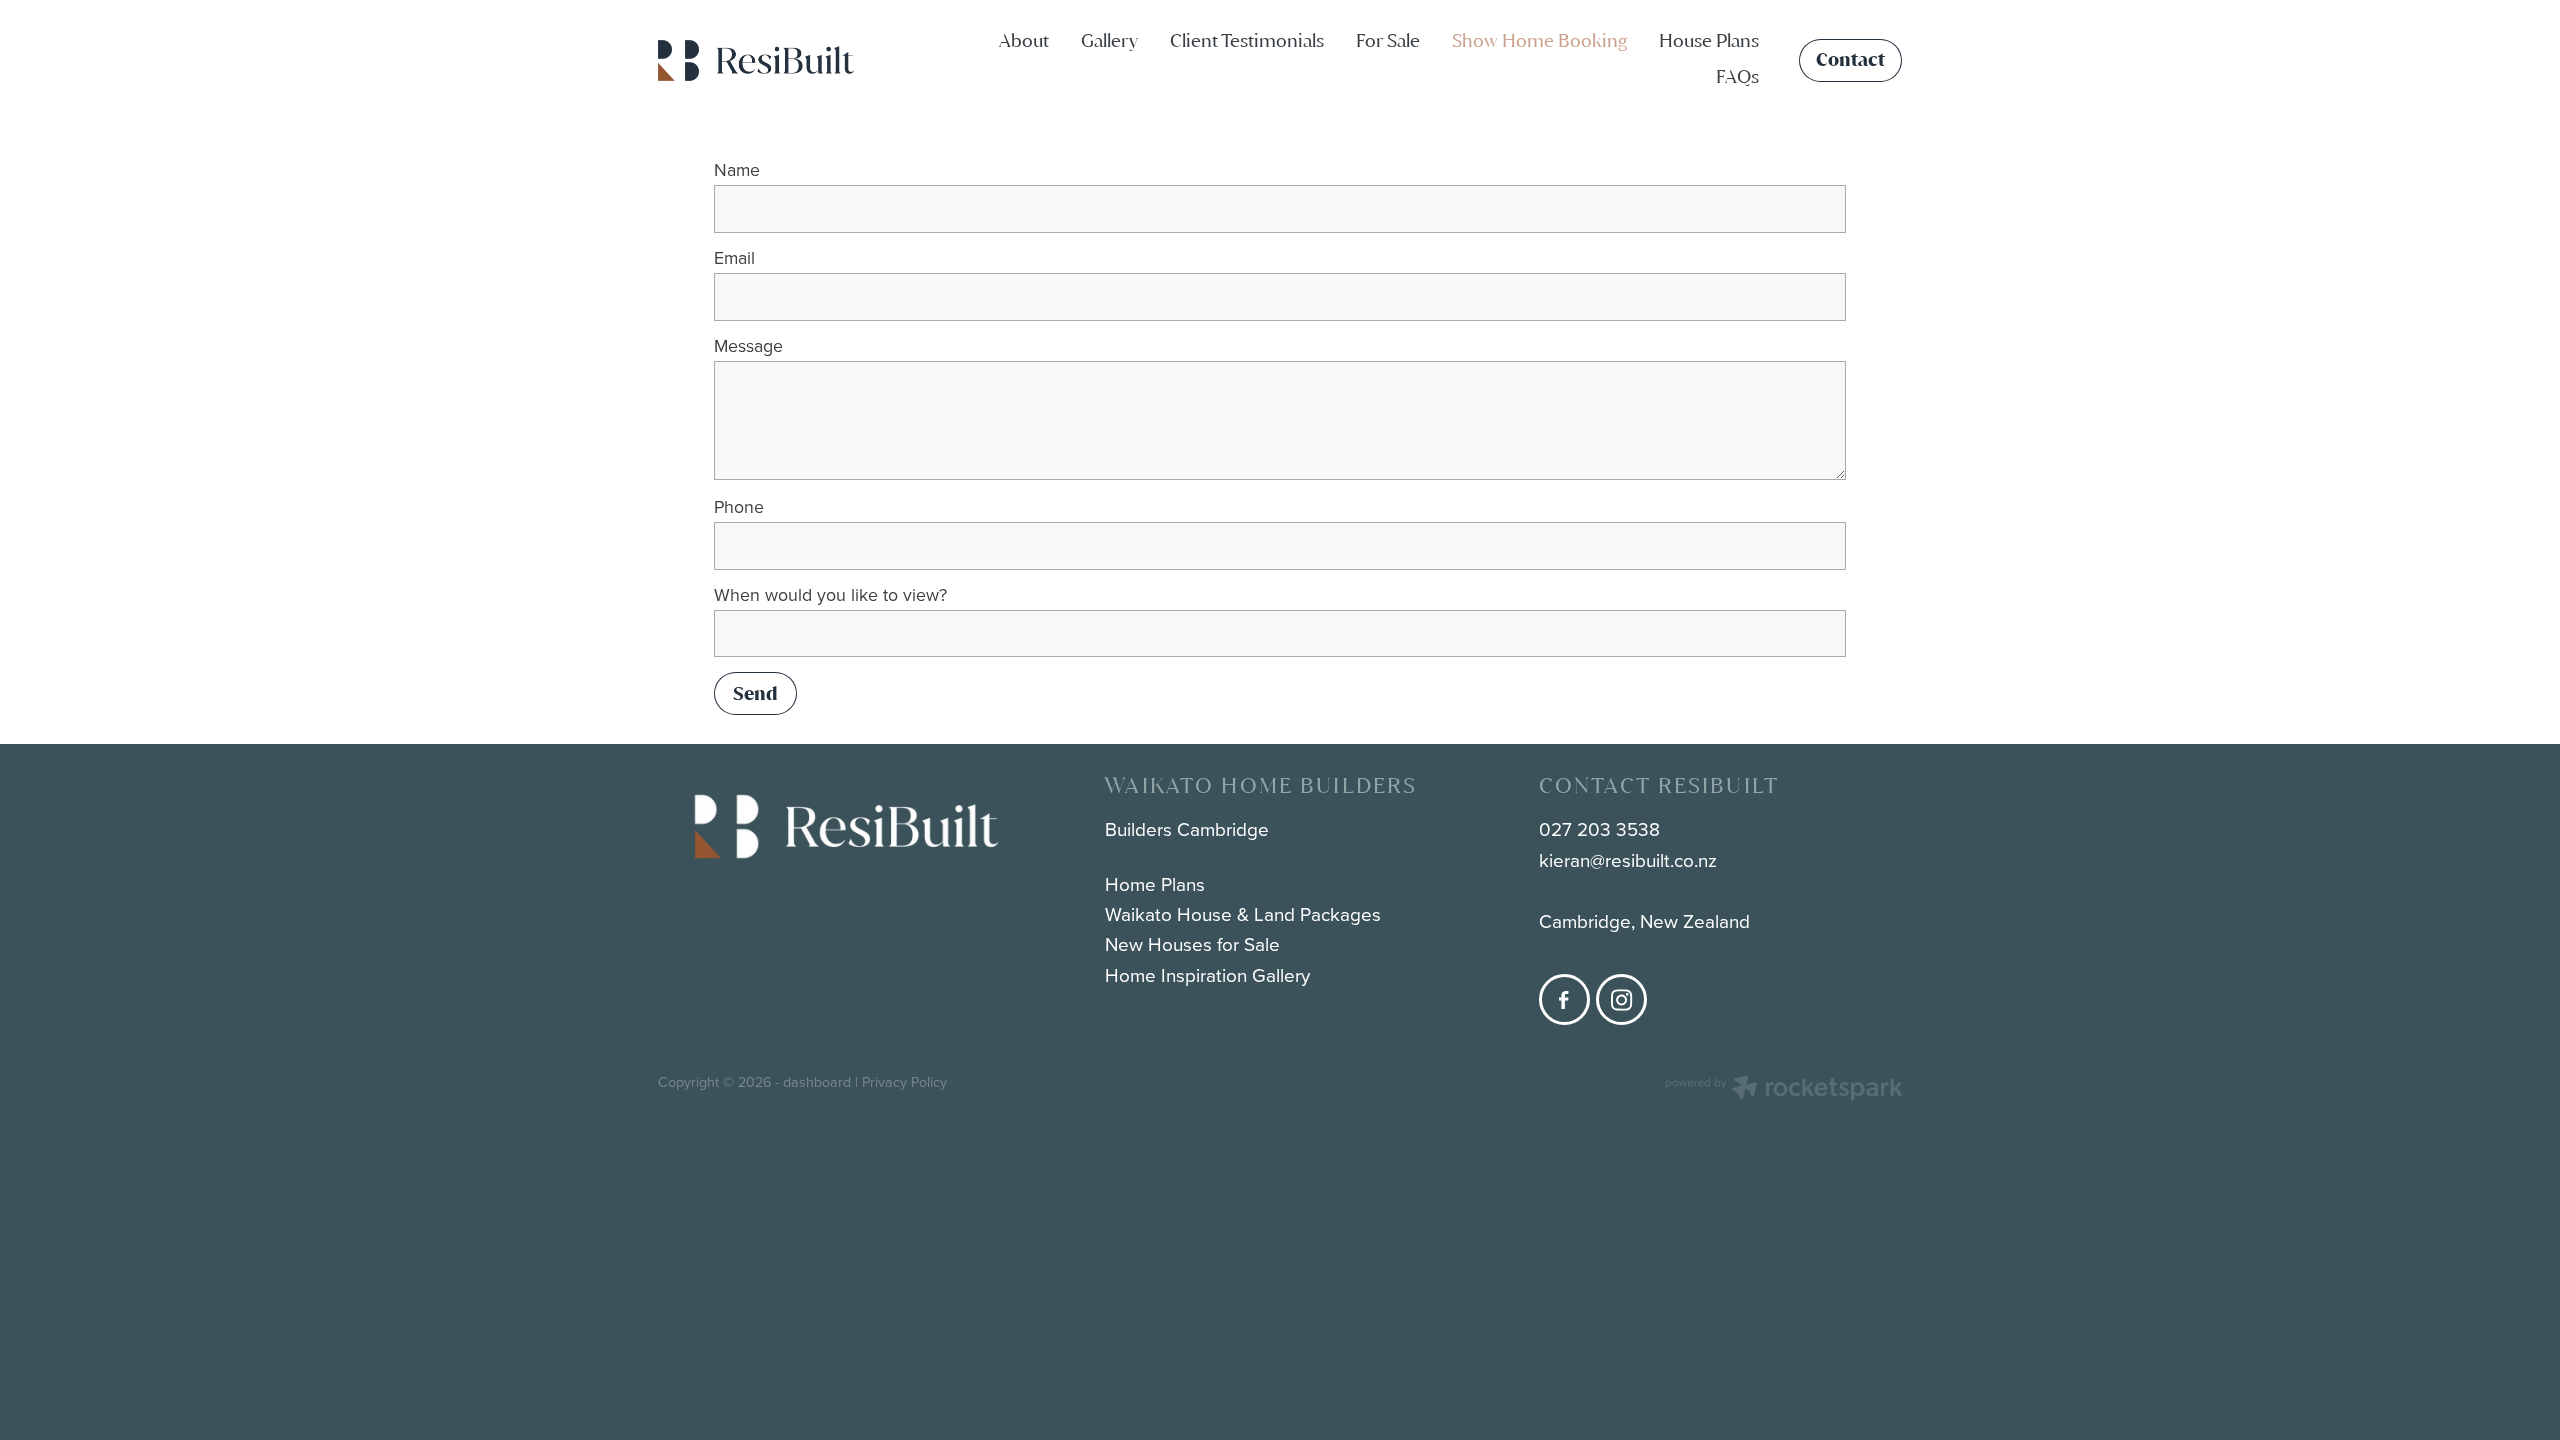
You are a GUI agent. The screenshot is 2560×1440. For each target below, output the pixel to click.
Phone (739, 507)
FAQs (1737, 76)
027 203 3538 (1599, 828)
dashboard (817, 1082)
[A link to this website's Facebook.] (1564, 999)
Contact (1850, 59)
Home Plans (1155, 883)
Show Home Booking (1539, 40)
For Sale (1388, 40)
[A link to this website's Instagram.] (1621, 999)
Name (737, 170)
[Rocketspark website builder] (1784, 1090)
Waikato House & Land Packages (1243, 913)
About (1024, 40)
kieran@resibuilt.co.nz (1628, 859)
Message (748, 346)
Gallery (1109, 40)
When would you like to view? (830, 595)
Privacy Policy (904, 1082)
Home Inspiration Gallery (1207, 974)
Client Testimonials (1247, 40)
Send (755, 693)
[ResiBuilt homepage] (782, 60)
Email (734, 258)
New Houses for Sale (1192, 943)
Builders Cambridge (1187, 828)
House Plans (1709, 40)
